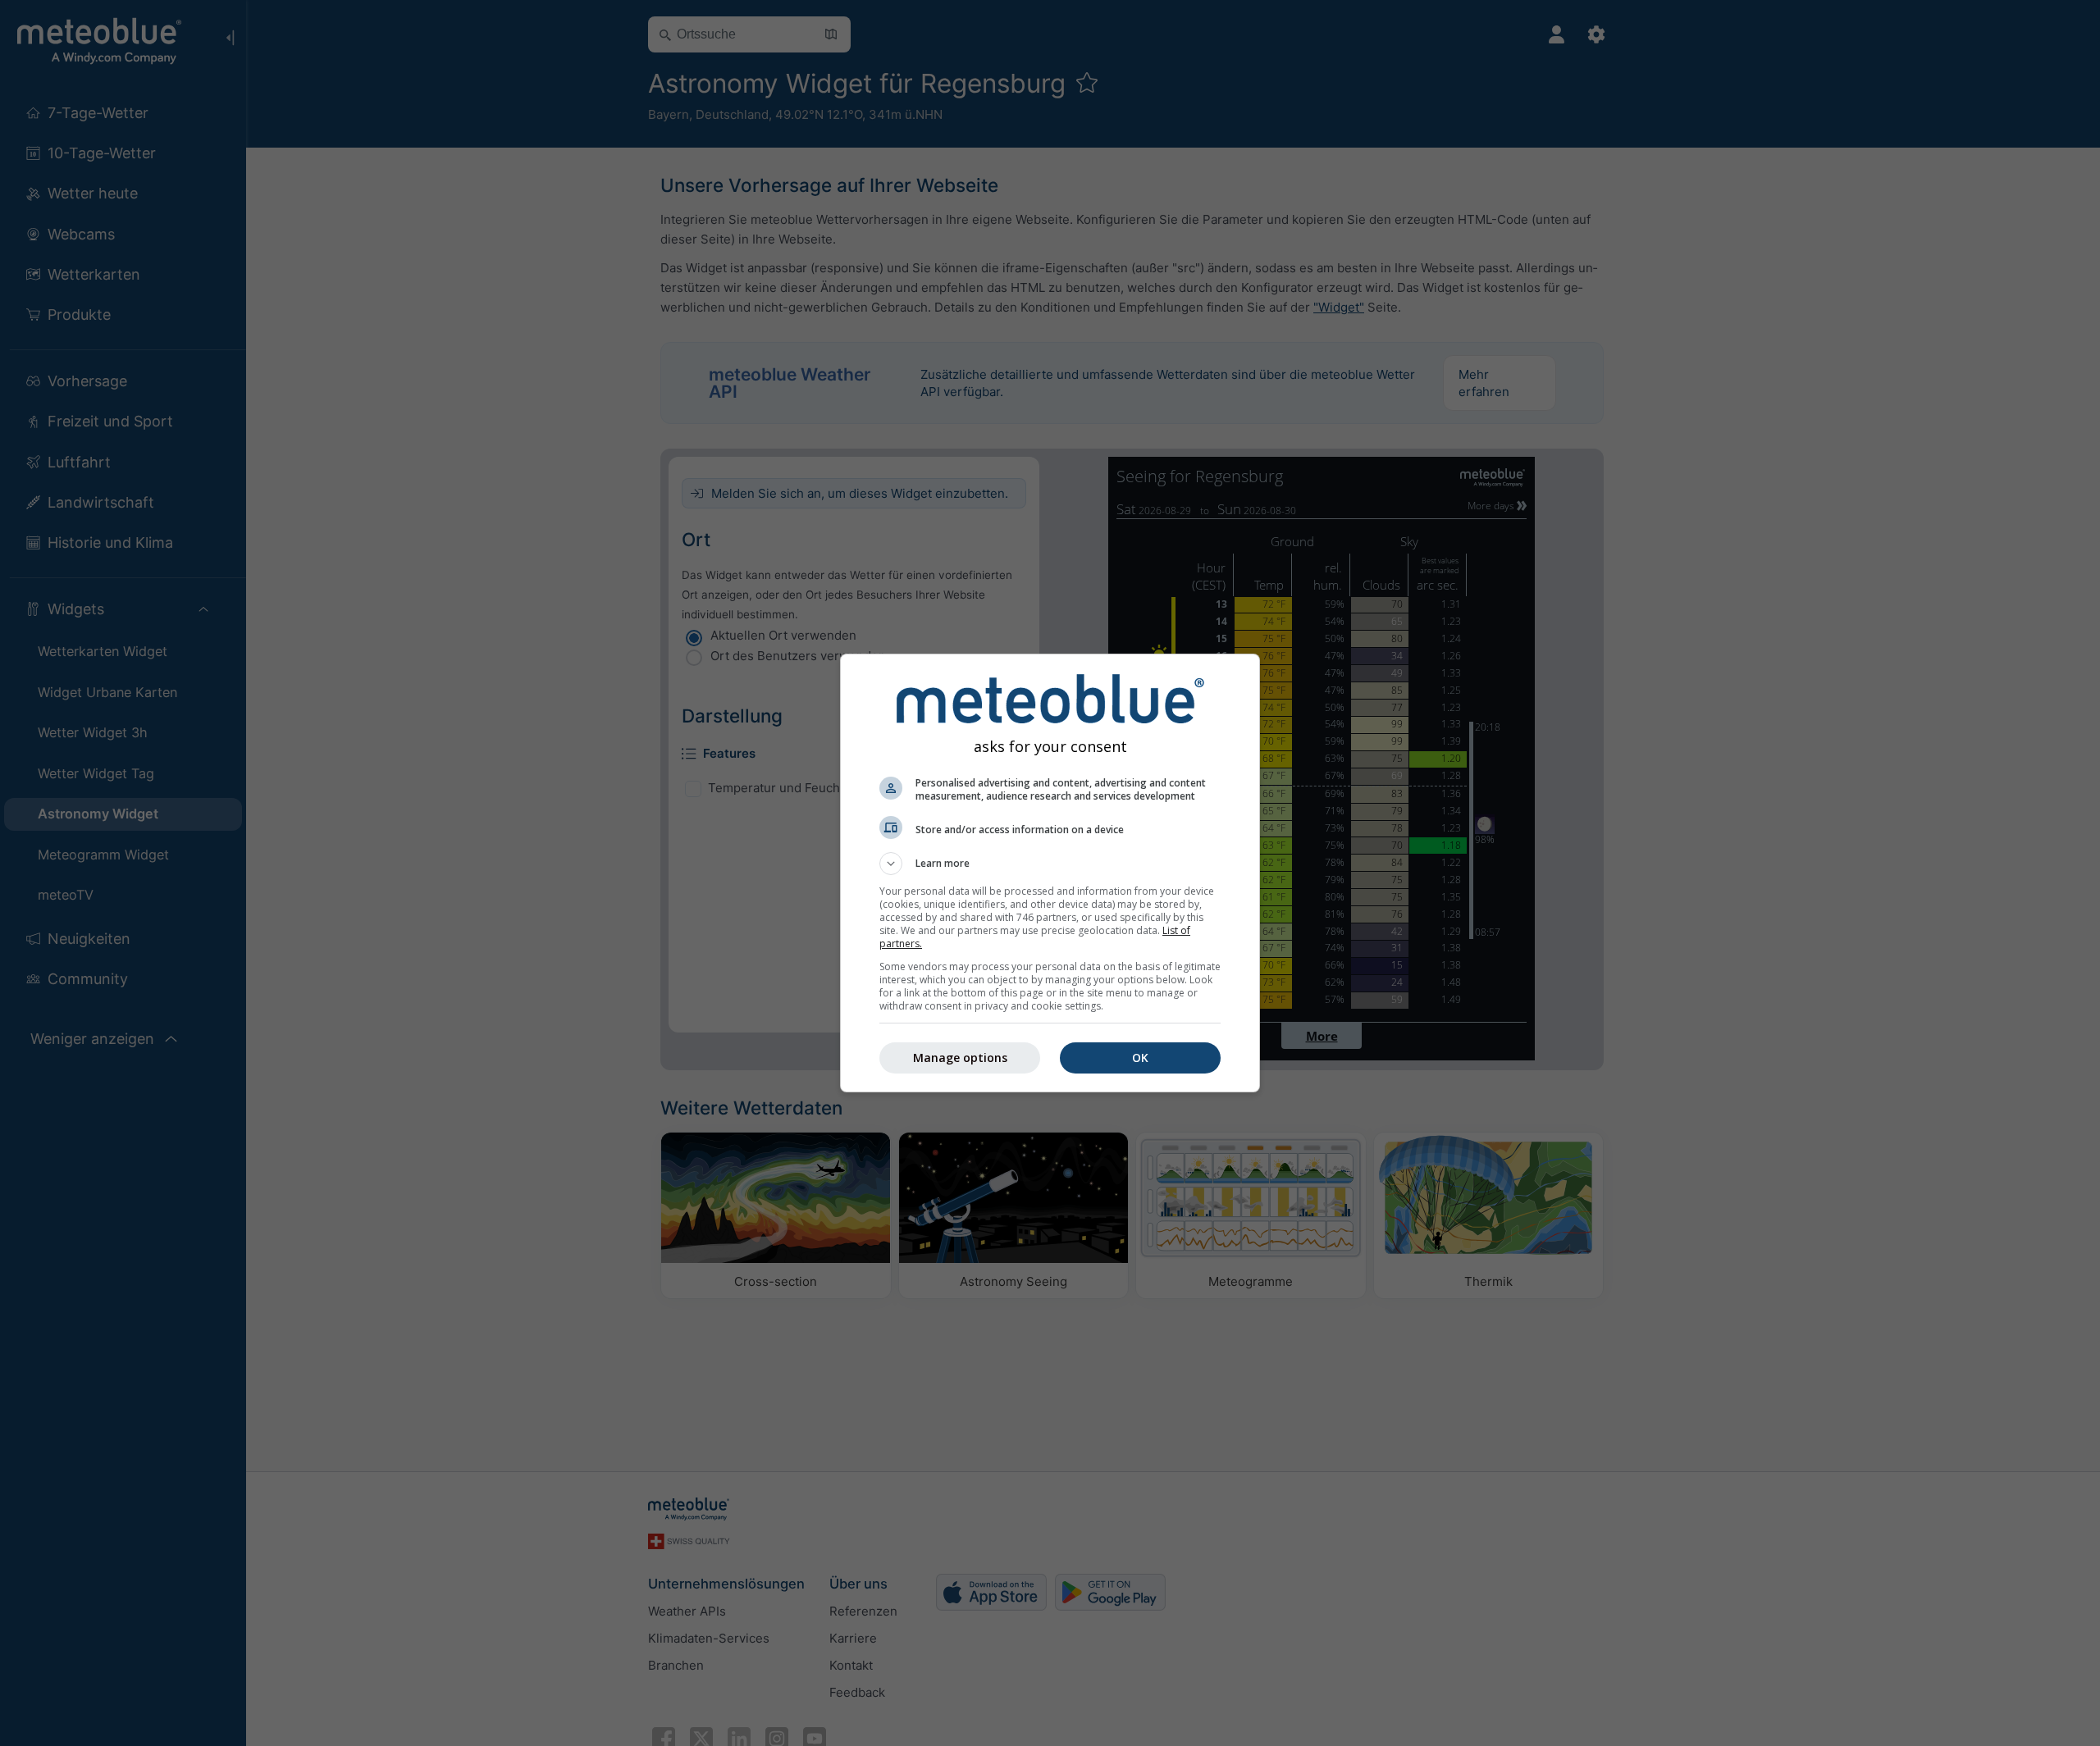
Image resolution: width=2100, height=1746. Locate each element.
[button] (1050, 864)
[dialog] (1050, 873)
